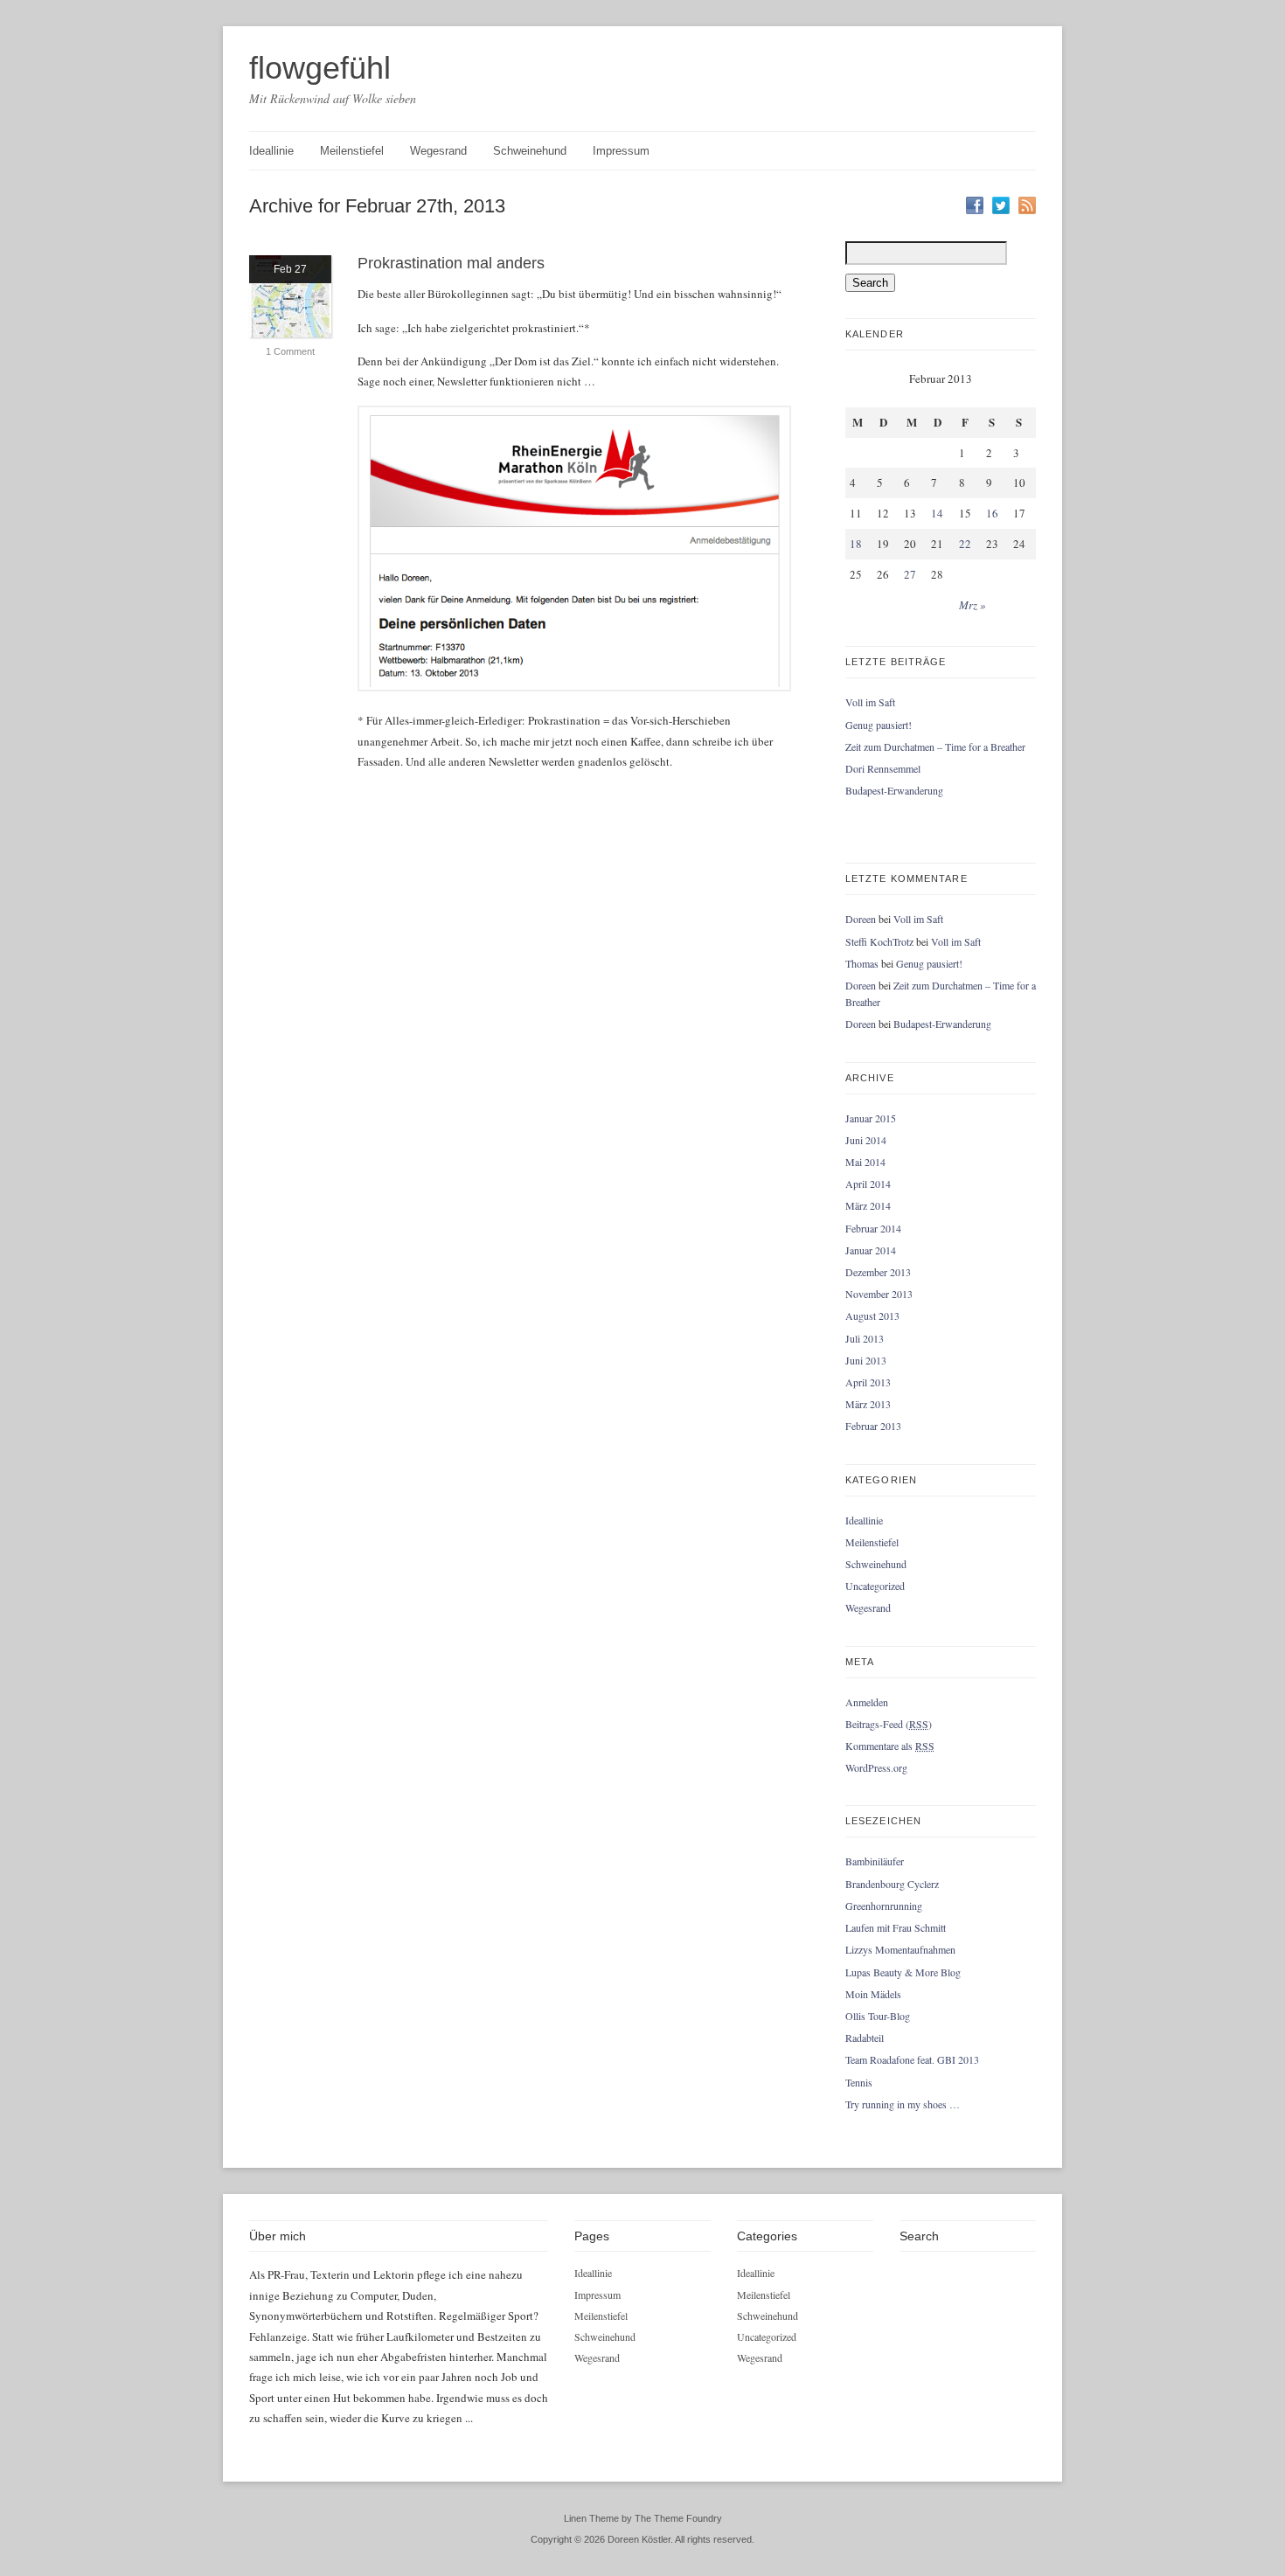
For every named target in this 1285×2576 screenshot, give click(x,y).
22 (965, 544)
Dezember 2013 (878, 1272)
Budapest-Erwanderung (894, 790)
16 (992, 513)
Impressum (621, 151)
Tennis (859, 2082)
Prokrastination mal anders (451, 263)
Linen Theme (591, 2518)
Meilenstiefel (352, 151)
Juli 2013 (865, 1338)
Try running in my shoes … (903, 2104)
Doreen (861, 919)
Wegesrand (438, 151)
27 (910, 574)
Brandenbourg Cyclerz (892, 1884)
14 (937, 513)
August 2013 (872, 1316)
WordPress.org (876, 1767)
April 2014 (868, 1184)
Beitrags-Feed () (889, 1724)
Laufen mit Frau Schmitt (896, 1927)
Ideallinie (271, 151)
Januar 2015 (871, 1118)
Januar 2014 (871, 1250)
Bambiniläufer (875, 1861)
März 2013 (868, 1404)
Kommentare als (890, 1746)
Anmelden (867, 1702)
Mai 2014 (865, 1162)
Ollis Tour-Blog (878, 2016)
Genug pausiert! (879, 725)
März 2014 (868, 1205)
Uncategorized (875, 1586)
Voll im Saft (870, 702)
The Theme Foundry (678, 2518)
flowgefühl (320, 68)
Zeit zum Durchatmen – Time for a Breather (935, 746)
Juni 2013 (866, 1360)
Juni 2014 (866, 1140)
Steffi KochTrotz (879, 941)
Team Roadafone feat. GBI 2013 (912, 2059)
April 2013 (868, 1382)
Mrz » (972, 605)
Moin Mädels (873, 1994)
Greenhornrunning (884, 1906)
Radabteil (865, 2038)
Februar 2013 (873, 1426)
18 (856, 544)
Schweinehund (530, 151)
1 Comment (290, 351)
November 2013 (879, 1294)
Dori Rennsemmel (883, 768)
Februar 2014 (873, 1228)
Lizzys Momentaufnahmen (900, 1949)
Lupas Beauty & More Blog (903, 1972)
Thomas (862, 963)
